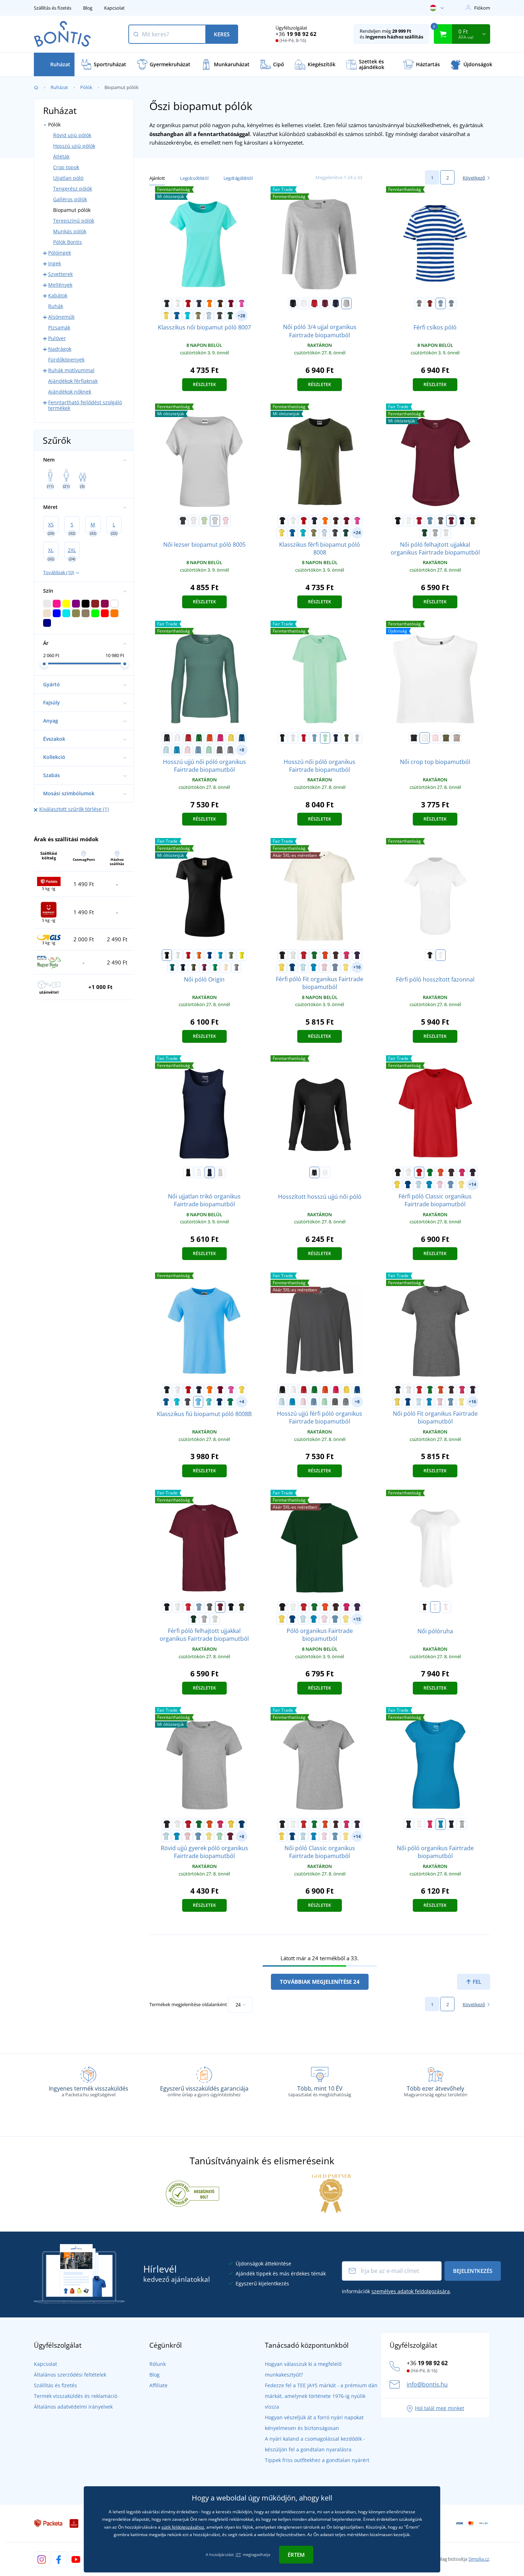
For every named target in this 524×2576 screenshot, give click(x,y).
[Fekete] (167, 303)
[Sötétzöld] (230, 316)
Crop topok (66, 167)
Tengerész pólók (73, 189)
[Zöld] (199, 738)
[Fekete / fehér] (419, 303)
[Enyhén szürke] (215, 521)
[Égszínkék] (198, 1402)
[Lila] (357, 955)
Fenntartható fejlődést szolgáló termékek (85, 405)
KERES (222, 34)
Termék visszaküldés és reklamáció (76, 2396)
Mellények (60, 285)
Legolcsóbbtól (194, 178)
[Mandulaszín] (226, 967)
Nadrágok (60, 349)
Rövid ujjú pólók (72, 135)
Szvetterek (60, 274)
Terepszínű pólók (74, 221)
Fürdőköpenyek (66, 360)
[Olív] (446, 738)
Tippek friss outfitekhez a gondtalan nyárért (317, 2460)
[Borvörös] (231, 303)
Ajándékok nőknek (70, 392)
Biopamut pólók (72, 210)
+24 (357, 533)
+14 (472, 1184)
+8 (242, 750)
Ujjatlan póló (68, 178)
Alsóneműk (61, 317)
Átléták (61, 157)
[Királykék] (177, 316)
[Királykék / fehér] (441, 303)
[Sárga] (166, 316)
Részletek (204, 384)
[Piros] (188, 303)
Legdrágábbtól (238, 178)
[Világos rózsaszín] (187, 750)
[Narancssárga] (210, 303)
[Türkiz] (187, 316)
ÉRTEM (296, 2555)
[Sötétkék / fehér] (451, 303)
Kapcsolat (114, 8)
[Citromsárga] (242, 955)
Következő (474, 178)
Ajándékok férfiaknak (73, 381)
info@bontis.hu (427, 2384)
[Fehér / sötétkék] (230, 750)
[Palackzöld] (425, 533)
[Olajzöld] (172, 967)
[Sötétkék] (199, 303)
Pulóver (57, 338)
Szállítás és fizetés (53, 8)
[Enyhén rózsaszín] (226, 521)
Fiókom (482, 8)
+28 (242, 316)
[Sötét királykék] (220, 1402)
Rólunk (158, 2364)
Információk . (397, 2291)
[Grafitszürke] (220, 316)
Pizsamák (59, 327)
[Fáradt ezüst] (236, 967)
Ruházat (59, 87)
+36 (296, 34)
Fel (476, 1982)
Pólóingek (60, 253)
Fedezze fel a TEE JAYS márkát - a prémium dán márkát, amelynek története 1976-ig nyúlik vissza (321, 2396)
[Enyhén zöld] (204, 521)
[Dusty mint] (209, 750)
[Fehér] (178, 303)
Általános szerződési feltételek (70, 2375)
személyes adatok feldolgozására (411, 2291)
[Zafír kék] (177, 750)
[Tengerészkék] (336, 303)
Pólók (86, 87)
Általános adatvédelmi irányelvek (73, 2407)
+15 (357, 1619)
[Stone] (457, 738)
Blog (88, 8)
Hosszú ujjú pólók (74, 146)
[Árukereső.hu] (192, 2193)
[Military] (473, 521)
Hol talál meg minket (440, 2408)
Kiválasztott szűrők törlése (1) (74, 809)
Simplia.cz (479, 2559)
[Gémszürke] (446, 533)
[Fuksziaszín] (204, 967)
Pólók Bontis (68, 242)
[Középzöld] (215, 967)
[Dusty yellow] (346, 967)
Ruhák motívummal (71, 370)
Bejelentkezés (473, 2271)
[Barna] (220, 303)
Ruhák (56, 306)
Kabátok (58, 295)
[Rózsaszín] (242, 303)
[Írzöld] (230, 1402)
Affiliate (158, 2385)
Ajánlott (157, 178)
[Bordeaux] (325, 303)
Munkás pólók (70, 231)
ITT (238, 2554)
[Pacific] (209, 1402)
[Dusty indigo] (430, 521)
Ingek (55, 263)
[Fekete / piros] (430, 303)
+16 (357, 967)
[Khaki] (198, 316)
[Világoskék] (209, 316)
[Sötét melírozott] (441, 521)
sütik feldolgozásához (183, 2527)
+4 (242, 1402)
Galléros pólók (70, 199)
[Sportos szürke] (346, 303)
